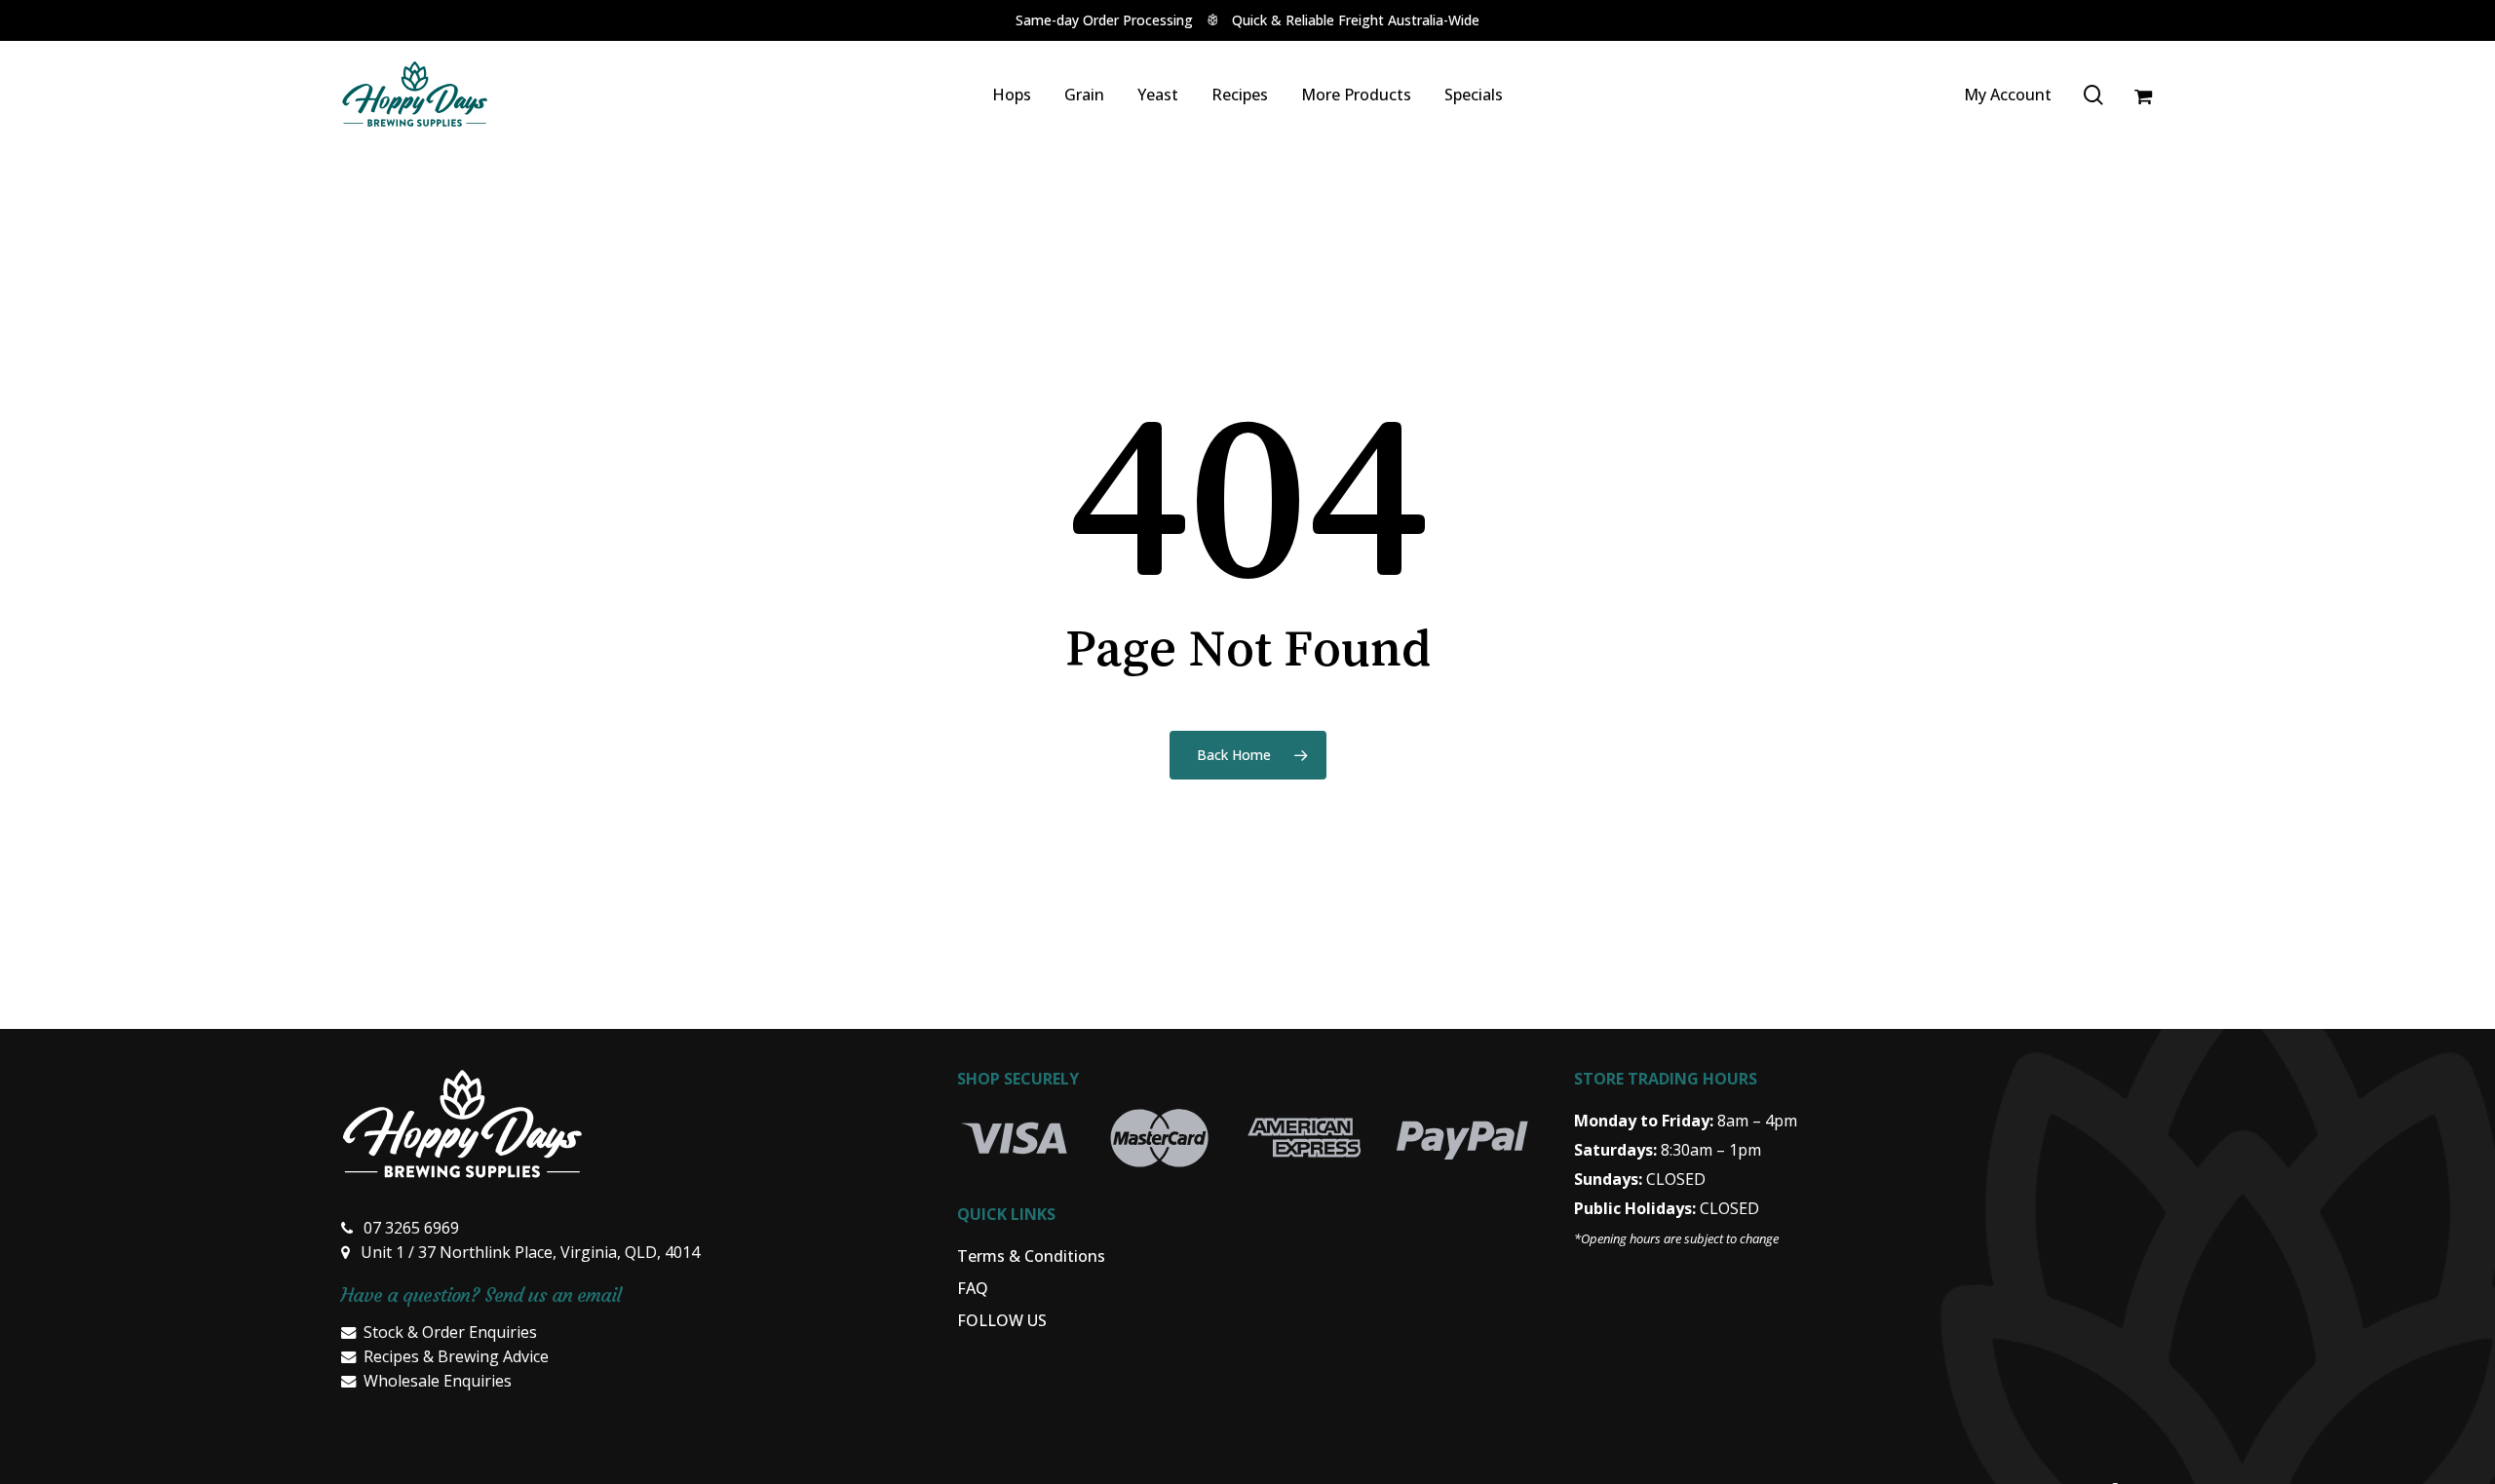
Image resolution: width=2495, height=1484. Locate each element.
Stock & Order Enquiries (450, 1332)
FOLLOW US (1002, 1320)
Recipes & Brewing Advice (456, 1356)
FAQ (973, 1288)
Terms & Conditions (1031, 1256)
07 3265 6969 (411, 1228)
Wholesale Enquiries (438, 1381)
